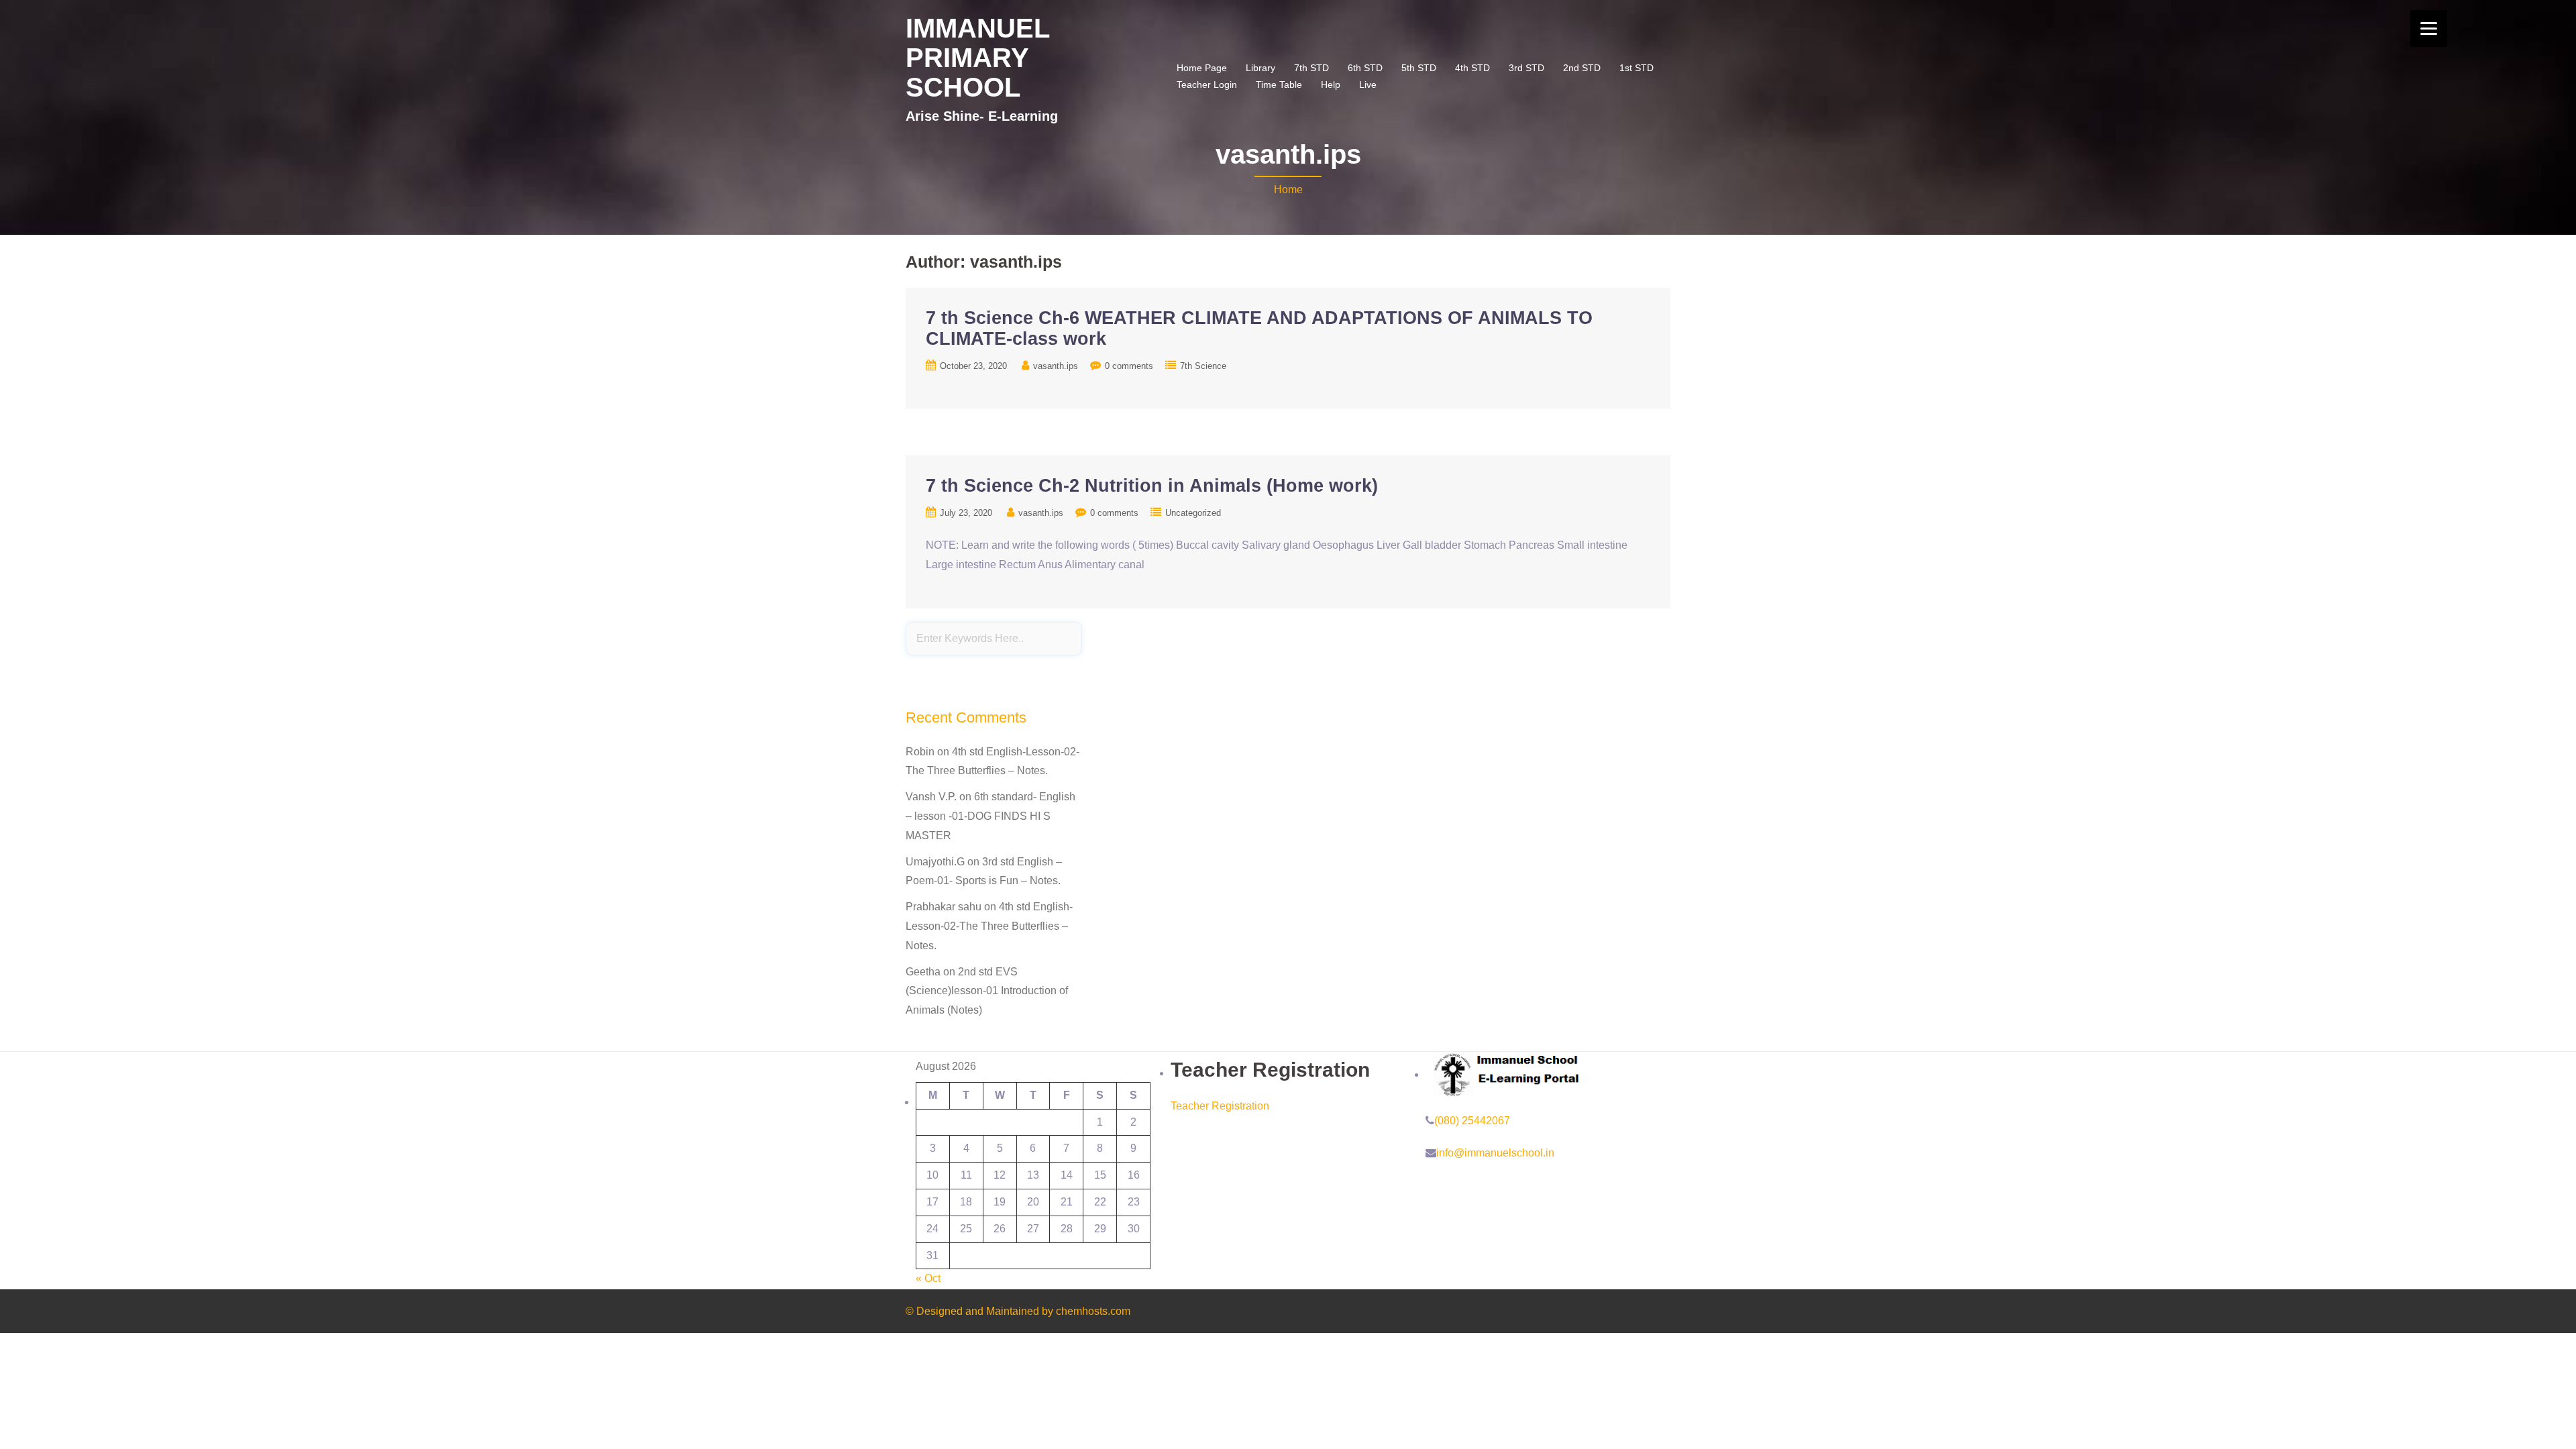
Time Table (1279, 85)
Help (1331, 85)
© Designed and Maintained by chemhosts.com (1018, 1311)
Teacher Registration (1220, 1106)
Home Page (1202, 68)
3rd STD (1526, 68)
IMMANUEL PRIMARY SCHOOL (977, 58)
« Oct (928, 1278)
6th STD (1365, 68)
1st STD (1636, 68)
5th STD (1419, 68)
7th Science (1203, 366)
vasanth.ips (1056, 366)
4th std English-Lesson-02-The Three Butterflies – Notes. (989, 926)
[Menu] (2429, 29)
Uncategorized (1193, 513)
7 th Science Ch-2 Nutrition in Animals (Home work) (1152, 486)
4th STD (1472, 68)
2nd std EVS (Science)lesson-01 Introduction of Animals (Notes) (987, 991)
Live (1368, 85)
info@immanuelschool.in (1495, 1153)
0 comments (1129, 366)
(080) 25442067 (1472, 1121)
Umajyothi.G (935, 862)
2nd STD (1582, 68)
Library (1260, 68)
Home (1288, 190)
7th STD (1311, 68)
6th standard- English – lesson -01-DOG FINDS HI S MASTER (990, 816)
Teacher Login (1207, 85)
